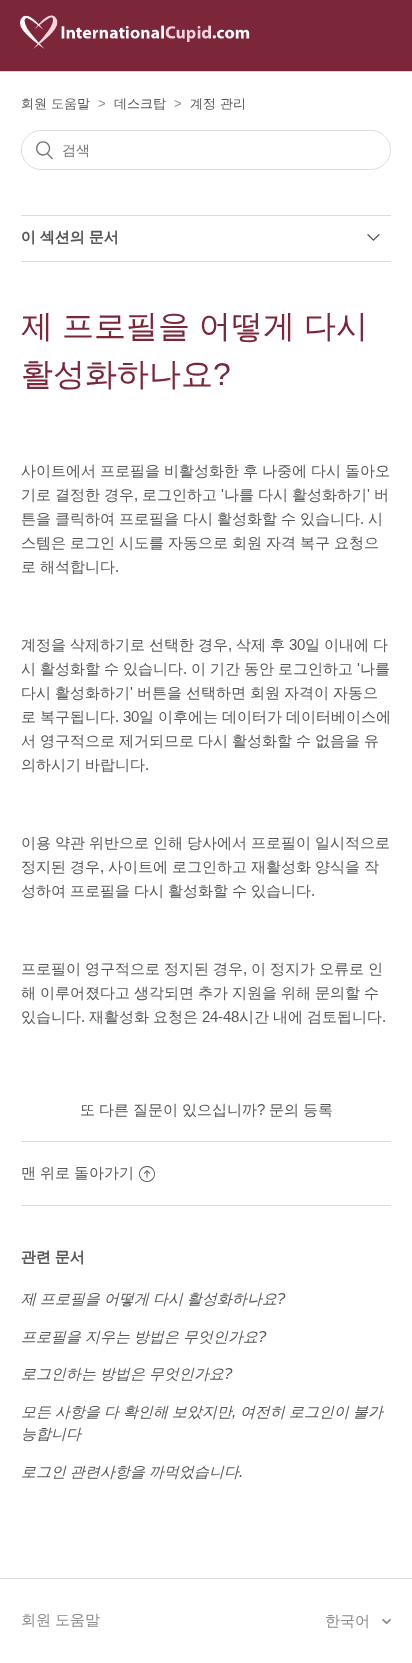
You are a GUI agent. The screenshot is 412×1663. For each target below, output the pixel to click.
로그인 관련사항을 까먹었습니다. (132, 1471)
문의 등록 (301, 1109)
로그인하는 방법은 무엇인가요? (126, 1373)
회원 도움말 (55, 103)
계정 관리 (218, 103)
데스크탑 (140, 103)
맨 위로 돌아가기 (77, 1172)
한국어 (349, 1620)
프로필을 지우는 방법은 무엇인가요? (143, 1336)
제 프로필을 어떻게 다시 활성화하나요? (153, 1298)
